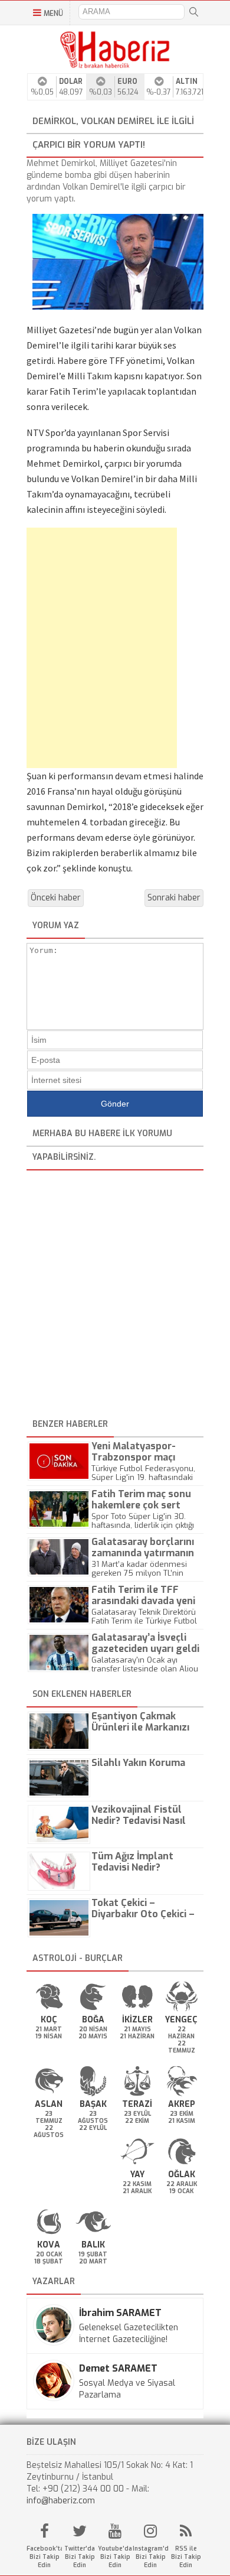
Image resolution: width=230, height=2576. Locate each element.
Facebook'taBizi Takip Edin (44, 2557)
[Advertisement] (88, 648)
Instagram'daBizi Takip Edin (150, 2557)
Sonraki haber (174, 898)
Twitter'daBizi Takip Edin (80, 2557)
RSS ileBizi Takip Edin (186, 2557)
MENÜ (53, 14)
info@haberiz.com (61, 2501)
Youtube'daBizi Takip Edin (115, 2557)
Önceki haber (56, 898)
